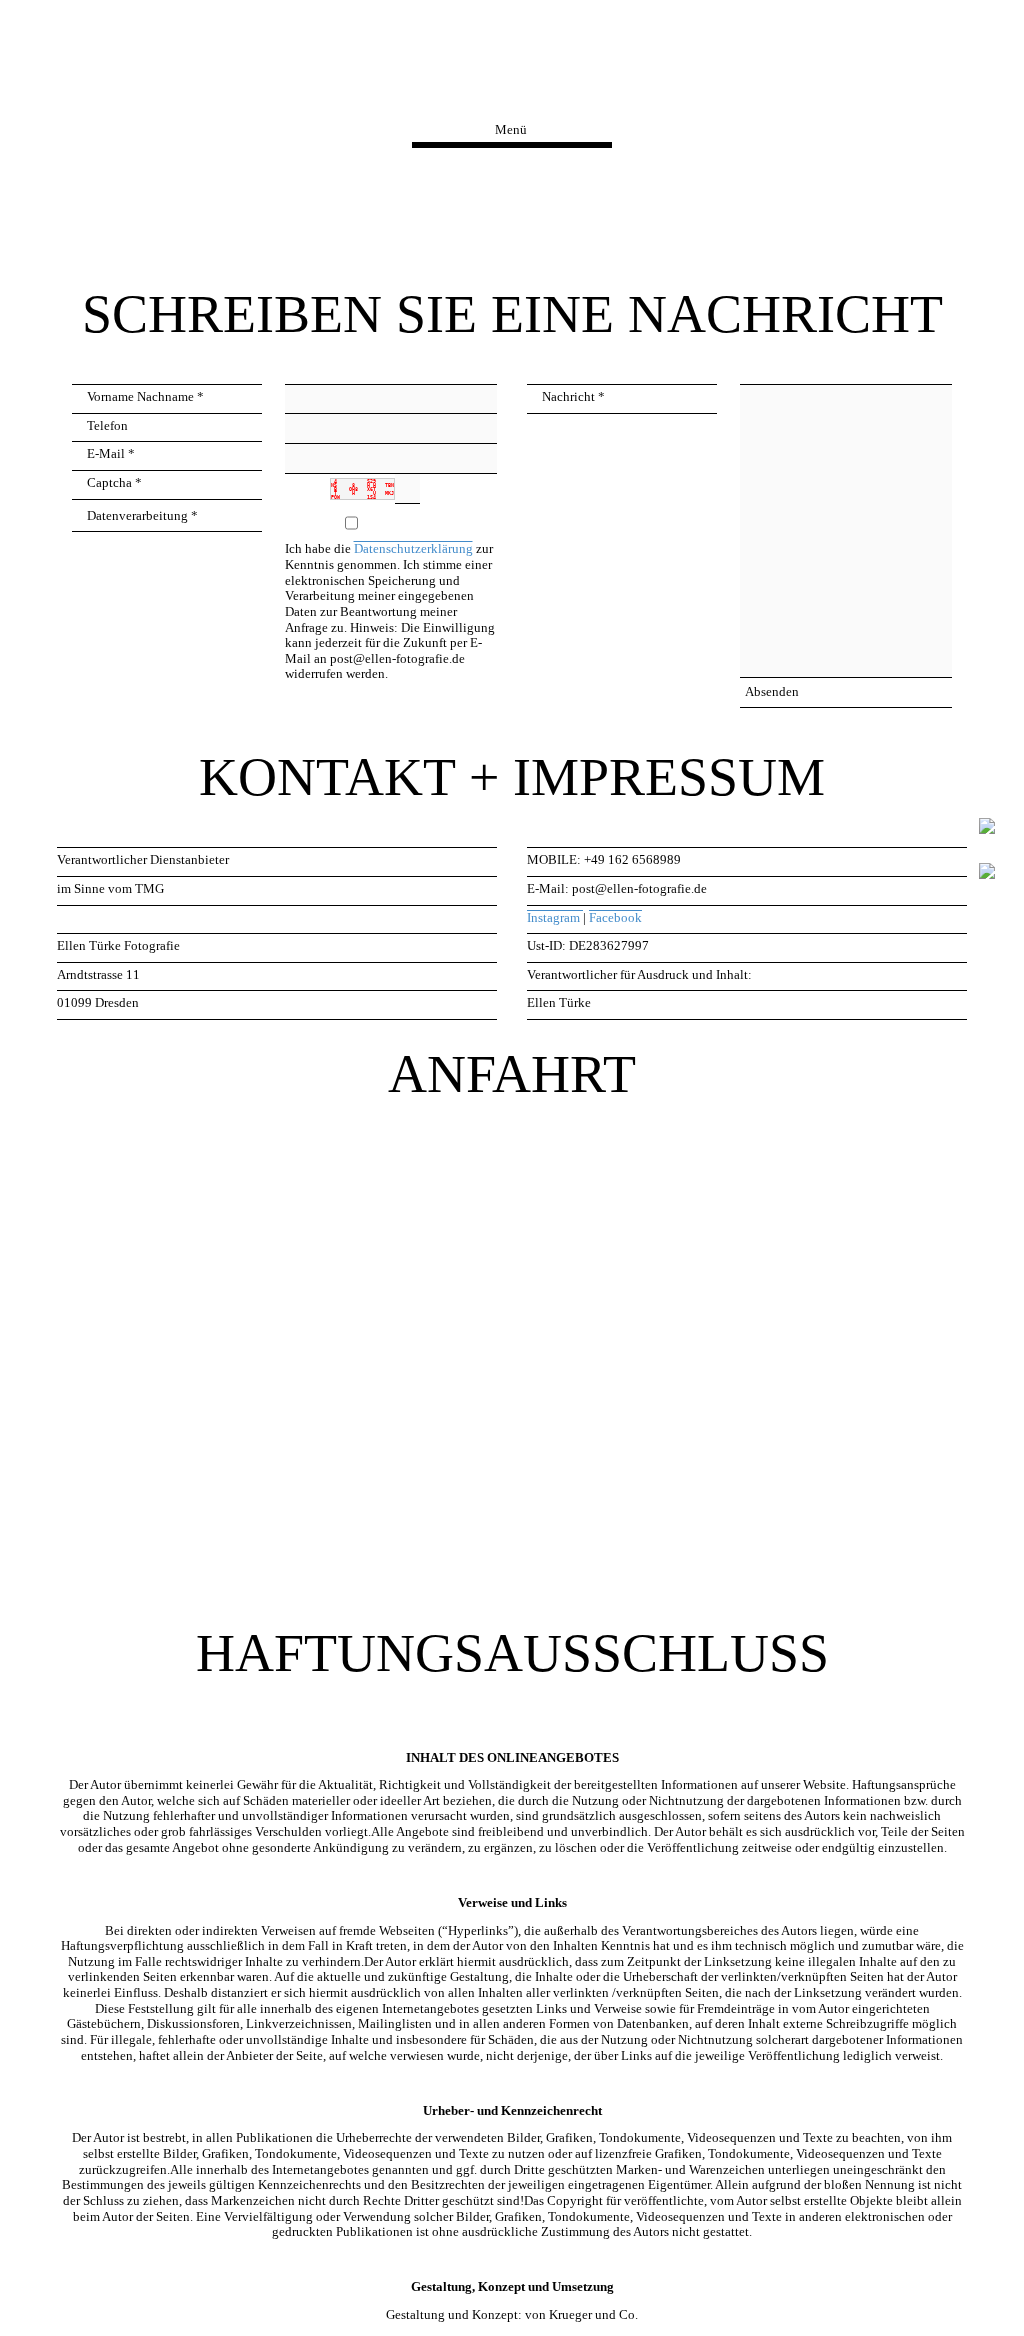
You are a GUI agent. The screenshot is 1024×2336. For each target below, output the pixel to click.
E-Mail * (111, 454)
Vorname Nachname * (145, 397)
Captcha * (114, 483)
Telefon (107, 426)
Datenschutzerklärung (413, 549)
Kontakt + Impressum (512, 80)
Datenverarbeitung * (142, 516)
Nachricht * (573, 397)
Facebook (615, 918)
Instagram (555, 918)
